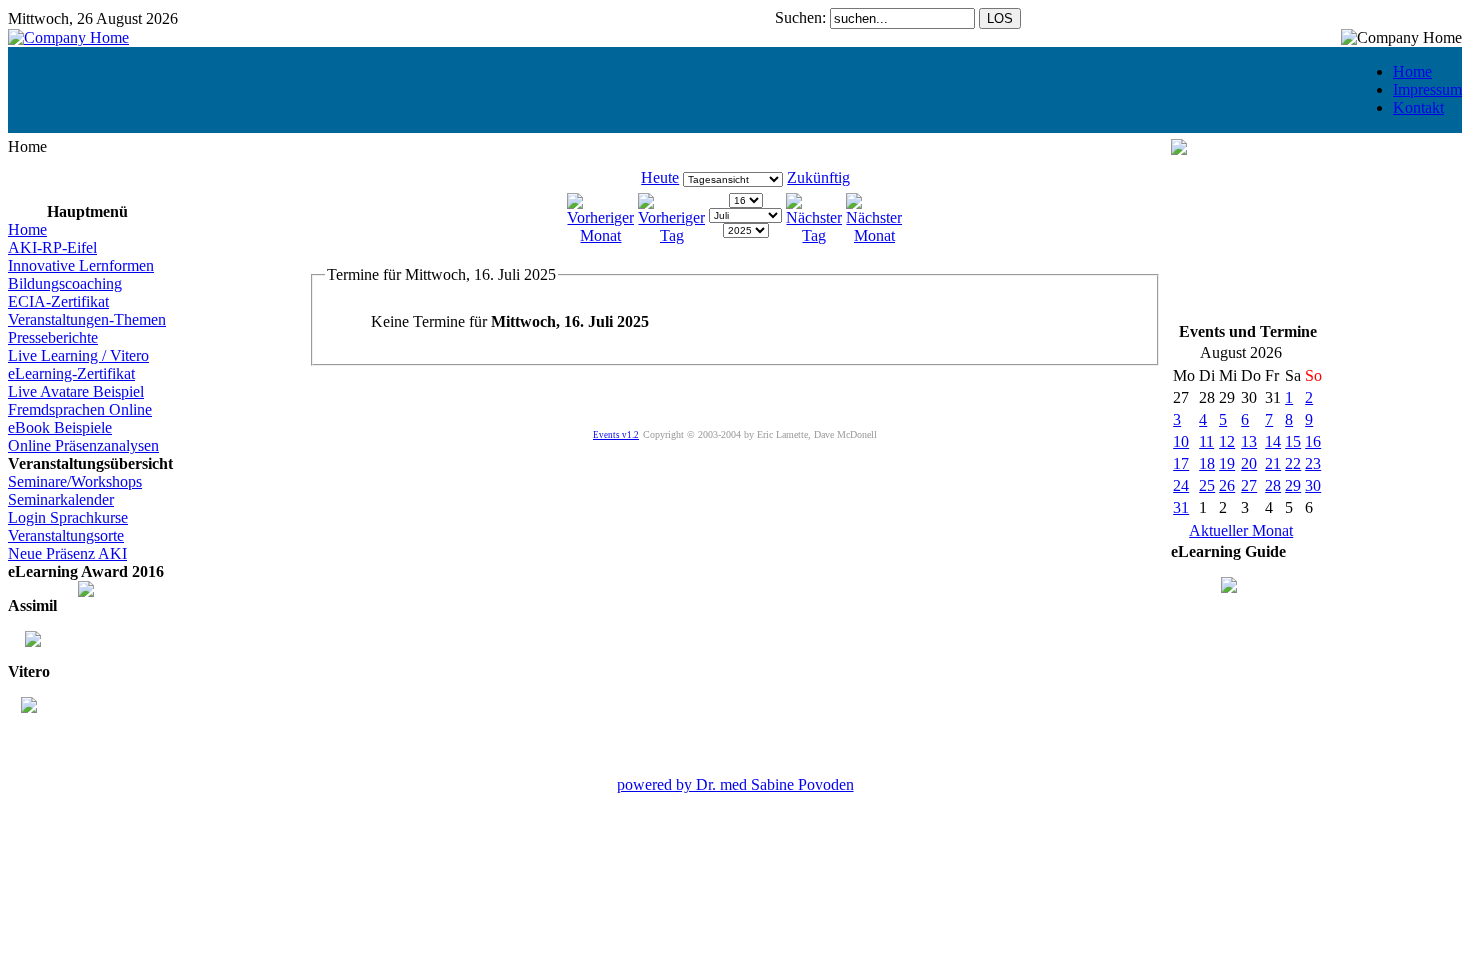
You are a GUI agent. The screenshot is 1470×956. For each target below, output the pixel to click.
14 (1273, 441)
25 (1207, 485)
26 (1227, 485)
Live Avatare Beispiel (76, 391)
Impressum (1427, 89)
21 (1273, 463)
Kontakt (1418, 107)
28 (1273, 485)
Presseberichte (53, 337)
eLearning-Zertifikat (71, 373)
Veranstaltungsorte (66, 535)
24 (1181, 485)
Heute (660, 177)
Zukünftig (818, 177)
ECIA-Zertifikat (58, 301)
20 (1249, 463)
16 (1313, 441)
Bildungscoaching (65, 283)
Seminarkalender (61, 499)
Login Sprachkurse (68, 517)
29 (1293, 485)
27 (1249, 485)
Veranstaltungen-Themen (87, 319)
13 (1249, 441)
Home (1412, 71)
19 (1227, 463)
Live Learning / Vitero (78, 355)
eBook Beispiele (60, 427)
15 (1293, 441)
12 (1227, 441)
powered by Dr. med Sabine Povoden (735, 784)
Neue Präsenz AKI (67, 553)
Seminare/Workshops (75, 481)
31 (1181, 507)
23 (1313, 463)
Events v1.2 (616, 435)
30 (1313, 485)
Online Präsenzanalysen (83, 445)
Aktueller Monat (1241, 530)
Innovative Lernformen (81, 265)
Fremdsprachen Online (80, 409)
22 (1293, 463)
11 (1206, 441)
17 (1181, 463)
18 (1207, 463)
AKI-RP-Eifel (52, 247)
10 (1181, 441)
